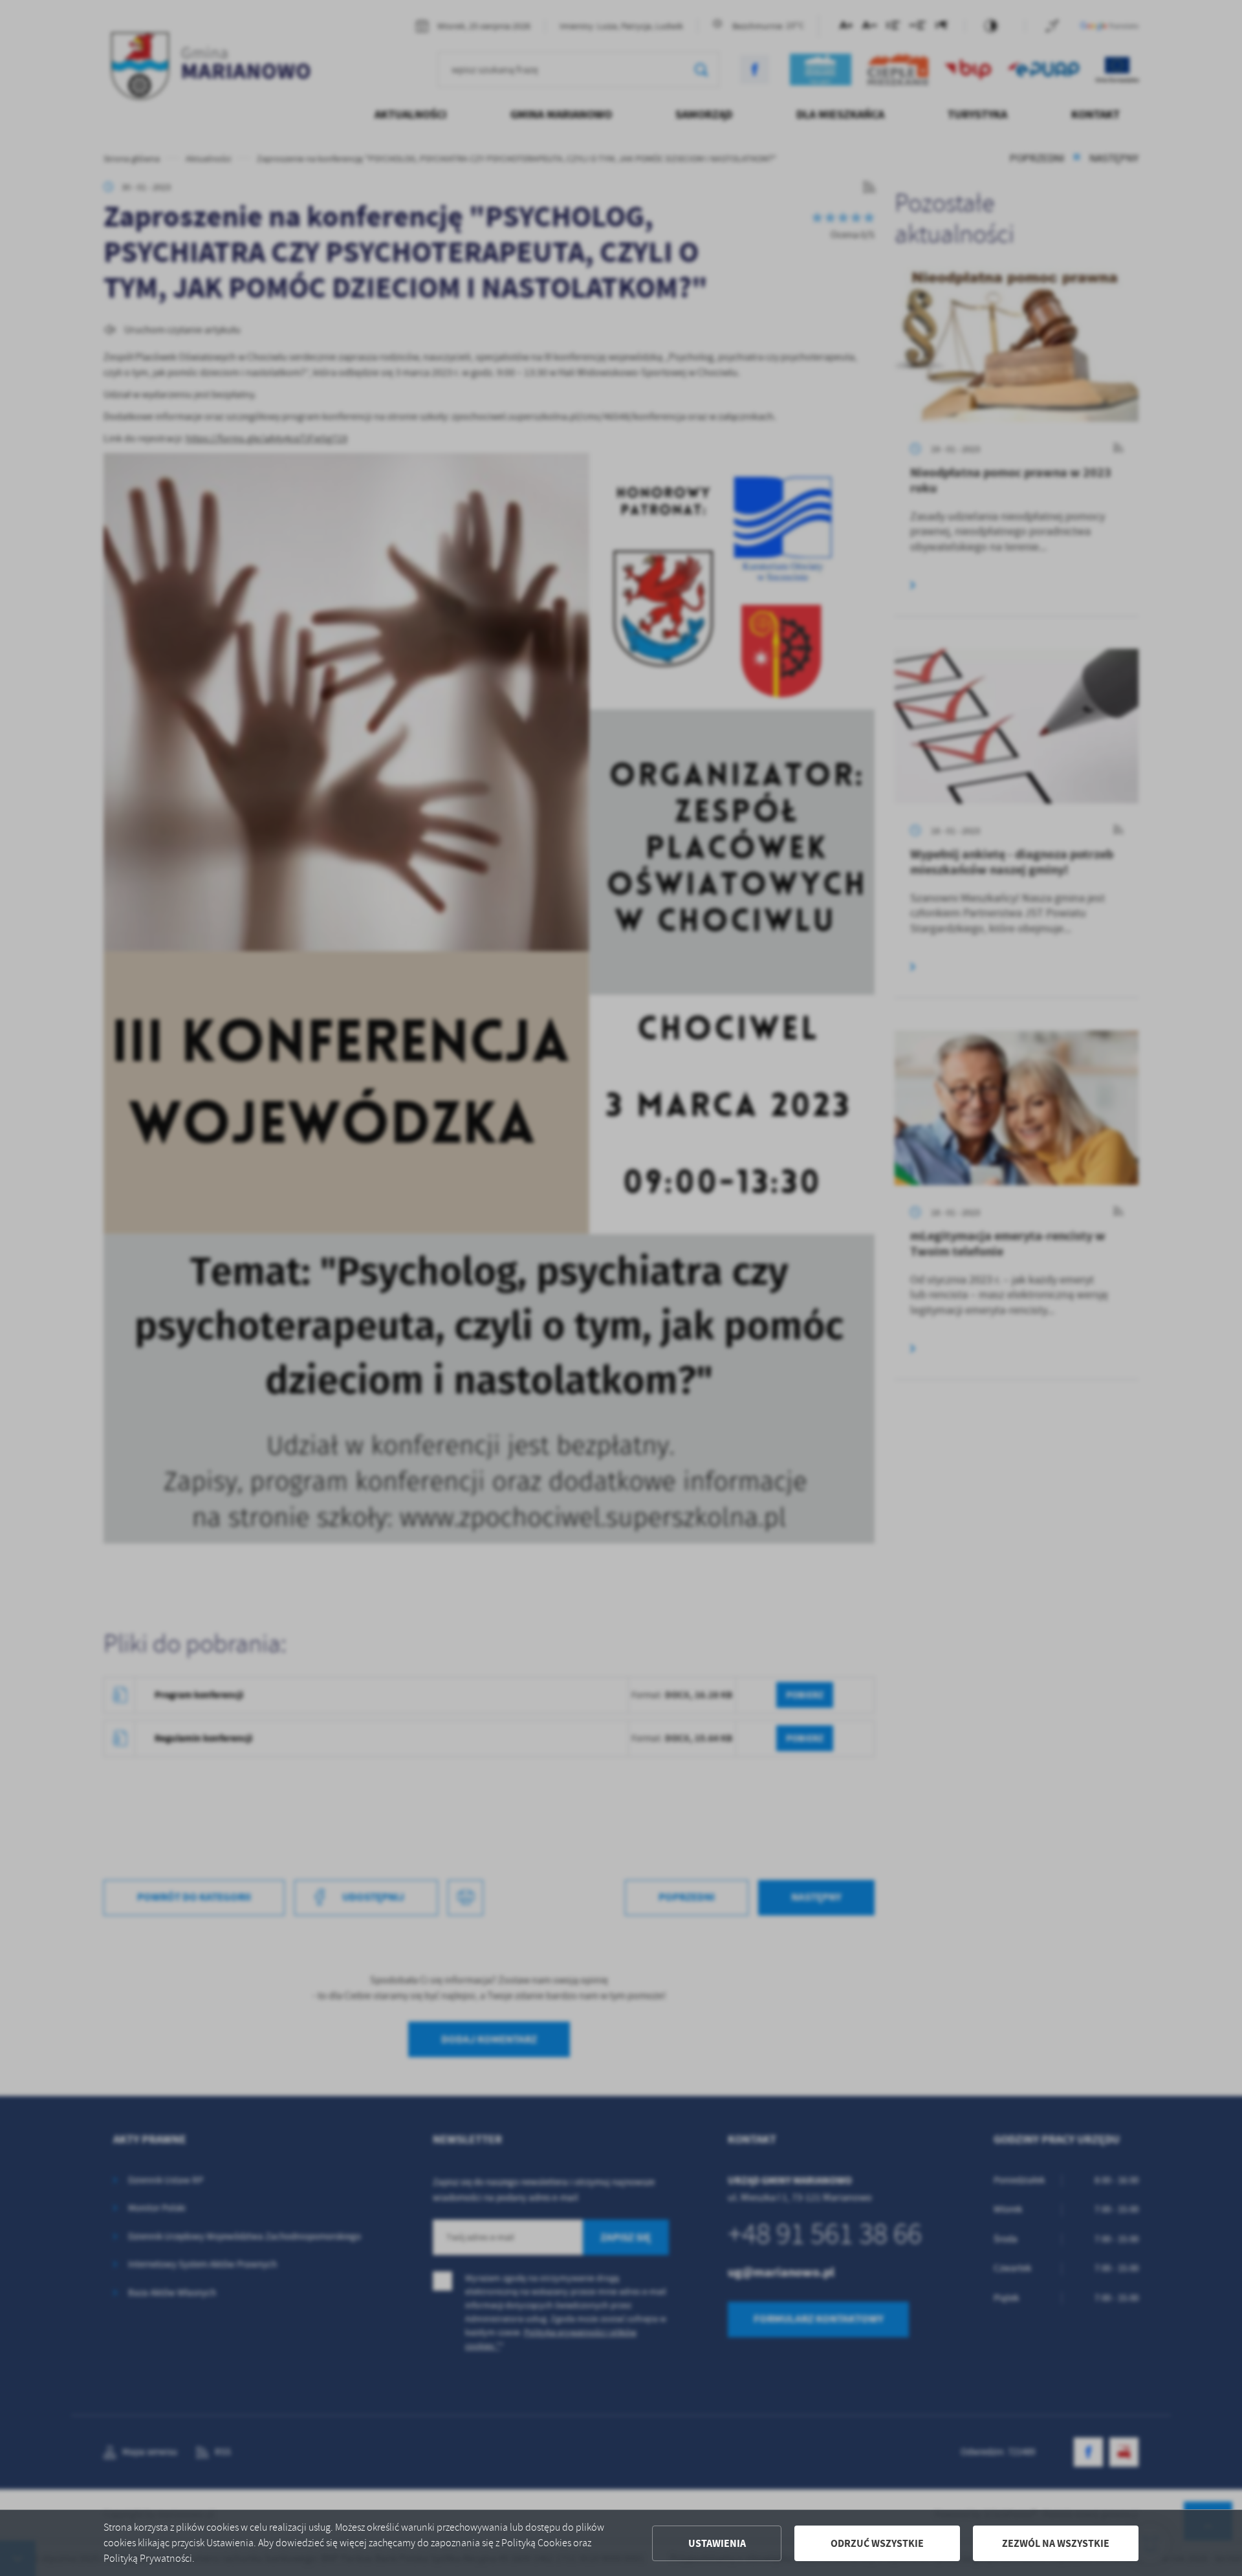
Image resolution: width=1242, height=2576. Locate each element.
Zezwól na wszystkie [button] (1056, 2543)
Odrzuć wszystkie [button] (877, 2543)
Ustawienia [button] (717, 2543)
